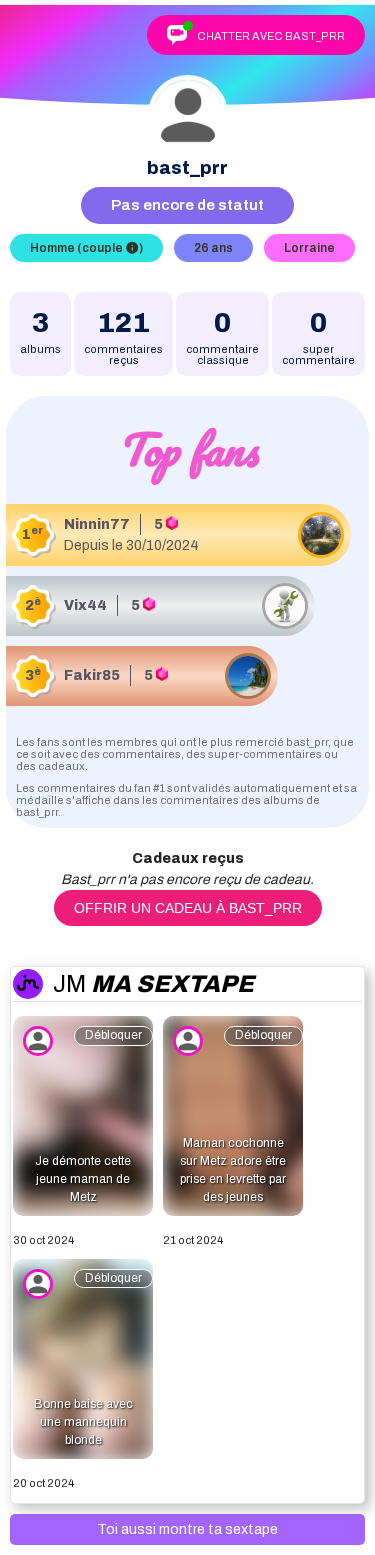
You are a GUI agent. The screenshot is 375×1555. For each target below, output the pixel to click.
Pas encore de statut (187, 205)
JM (153, 984)
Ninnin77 (97, 524)
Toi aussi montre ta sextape (187, 1529)
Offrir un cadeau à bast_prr (188, 908)
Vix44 (85, 605)
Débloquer (113, 1035)
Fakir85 (92, 675)
